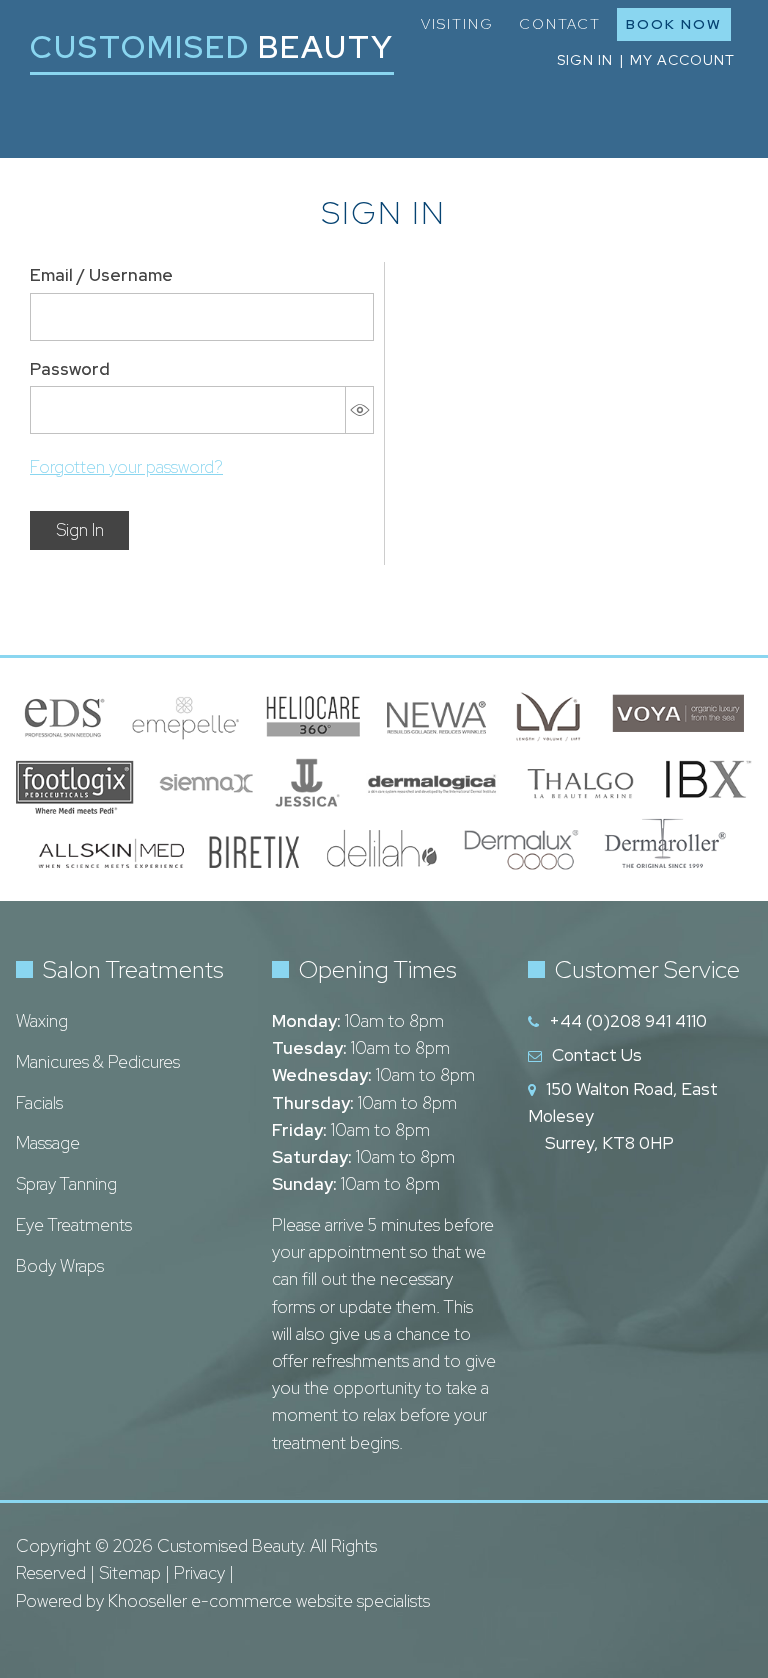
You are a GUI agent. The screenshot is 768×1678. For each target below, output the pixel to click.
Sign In (80, 530)
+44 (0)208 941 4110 (628, 1021)
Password (70, 369)
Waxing (42, 1021)
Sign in (585, 60)
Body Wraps (60, 1266)
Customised (212, 46)
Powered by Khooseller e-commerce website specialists (223, 1601)
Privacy (199, 1573)
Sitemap (130, 1573)
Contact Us (597, 1055)
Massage (48, 1143)
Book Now (674, 24)
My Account (682, 60)
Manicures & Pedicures (98, 1062)
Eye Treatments (74, 1225)
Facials (39, 1103)
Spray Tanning (66, 1184)
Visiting (457, 24)
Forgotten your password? (126, 467)
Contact (560, 24)
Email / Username (101, 275)
